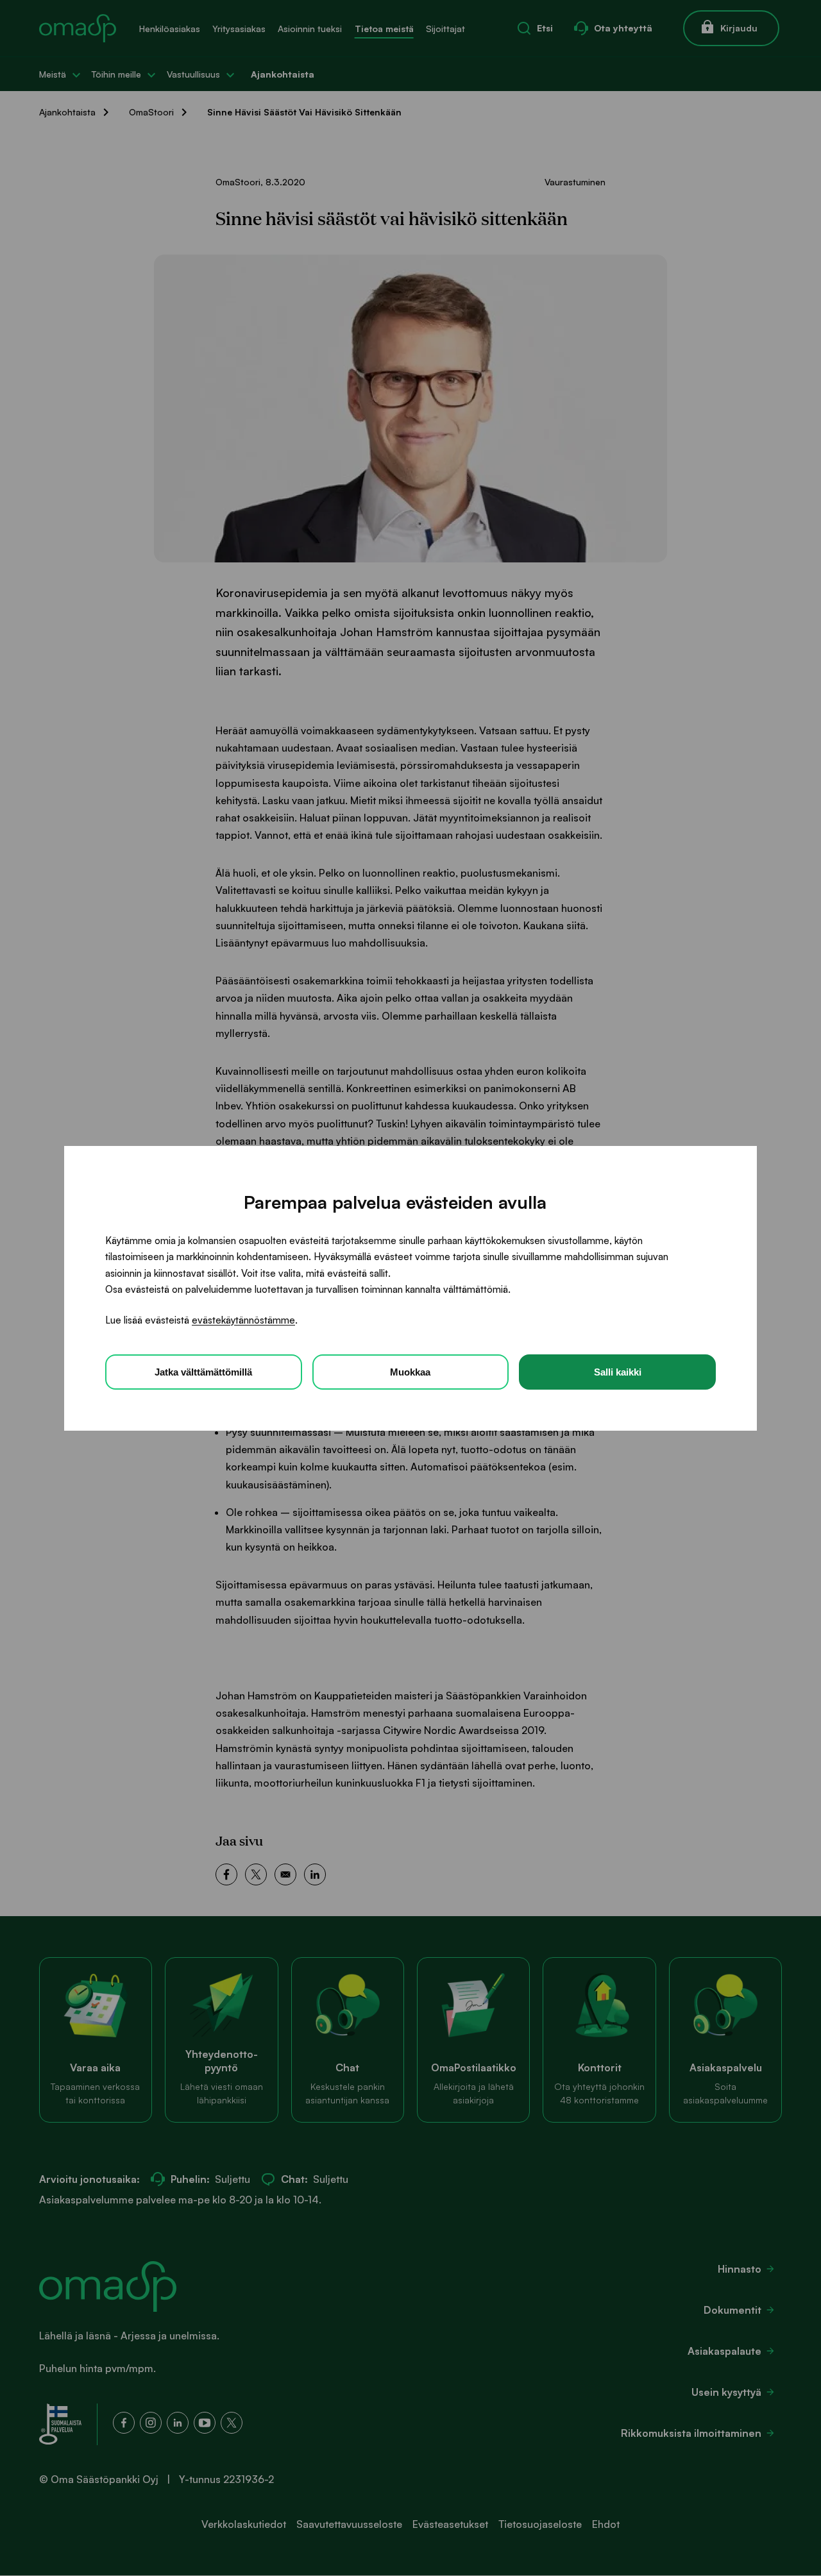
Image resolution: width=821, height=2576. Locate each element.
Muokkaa (410, 1371)
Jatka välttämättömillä (203, 1371)
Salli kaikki (618, 1371)
